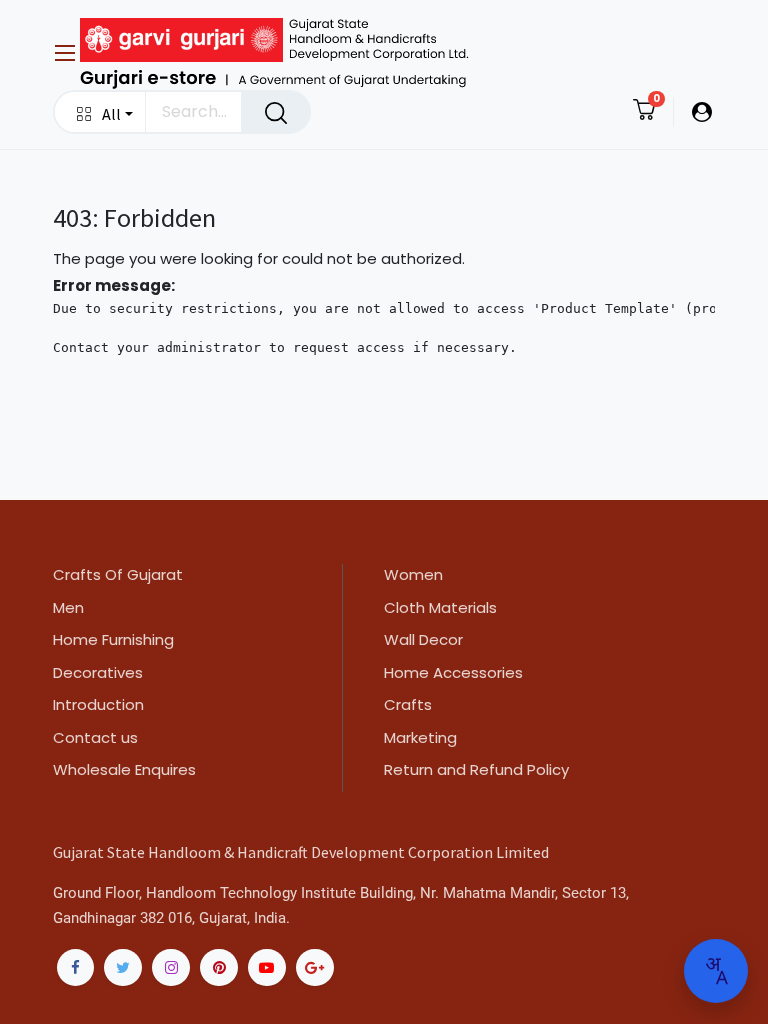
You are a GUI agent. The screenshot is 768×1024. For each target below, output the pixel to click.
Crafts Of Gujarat (118, 574)
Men (68, 607)
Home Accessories (453, 672)
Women (413, 574)
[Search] (276, 112)
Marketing (420, 737)
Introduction (98, 704)
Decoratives (98, 672)
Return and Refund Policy (476, 769)
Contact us (95, 737)
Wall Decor (423, 639)
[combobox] (716, 970)
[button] (100, 112)
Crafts (408, 704)
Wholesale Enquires (124, 769)
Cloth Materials (440, 607)
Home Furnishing (113, 639)
